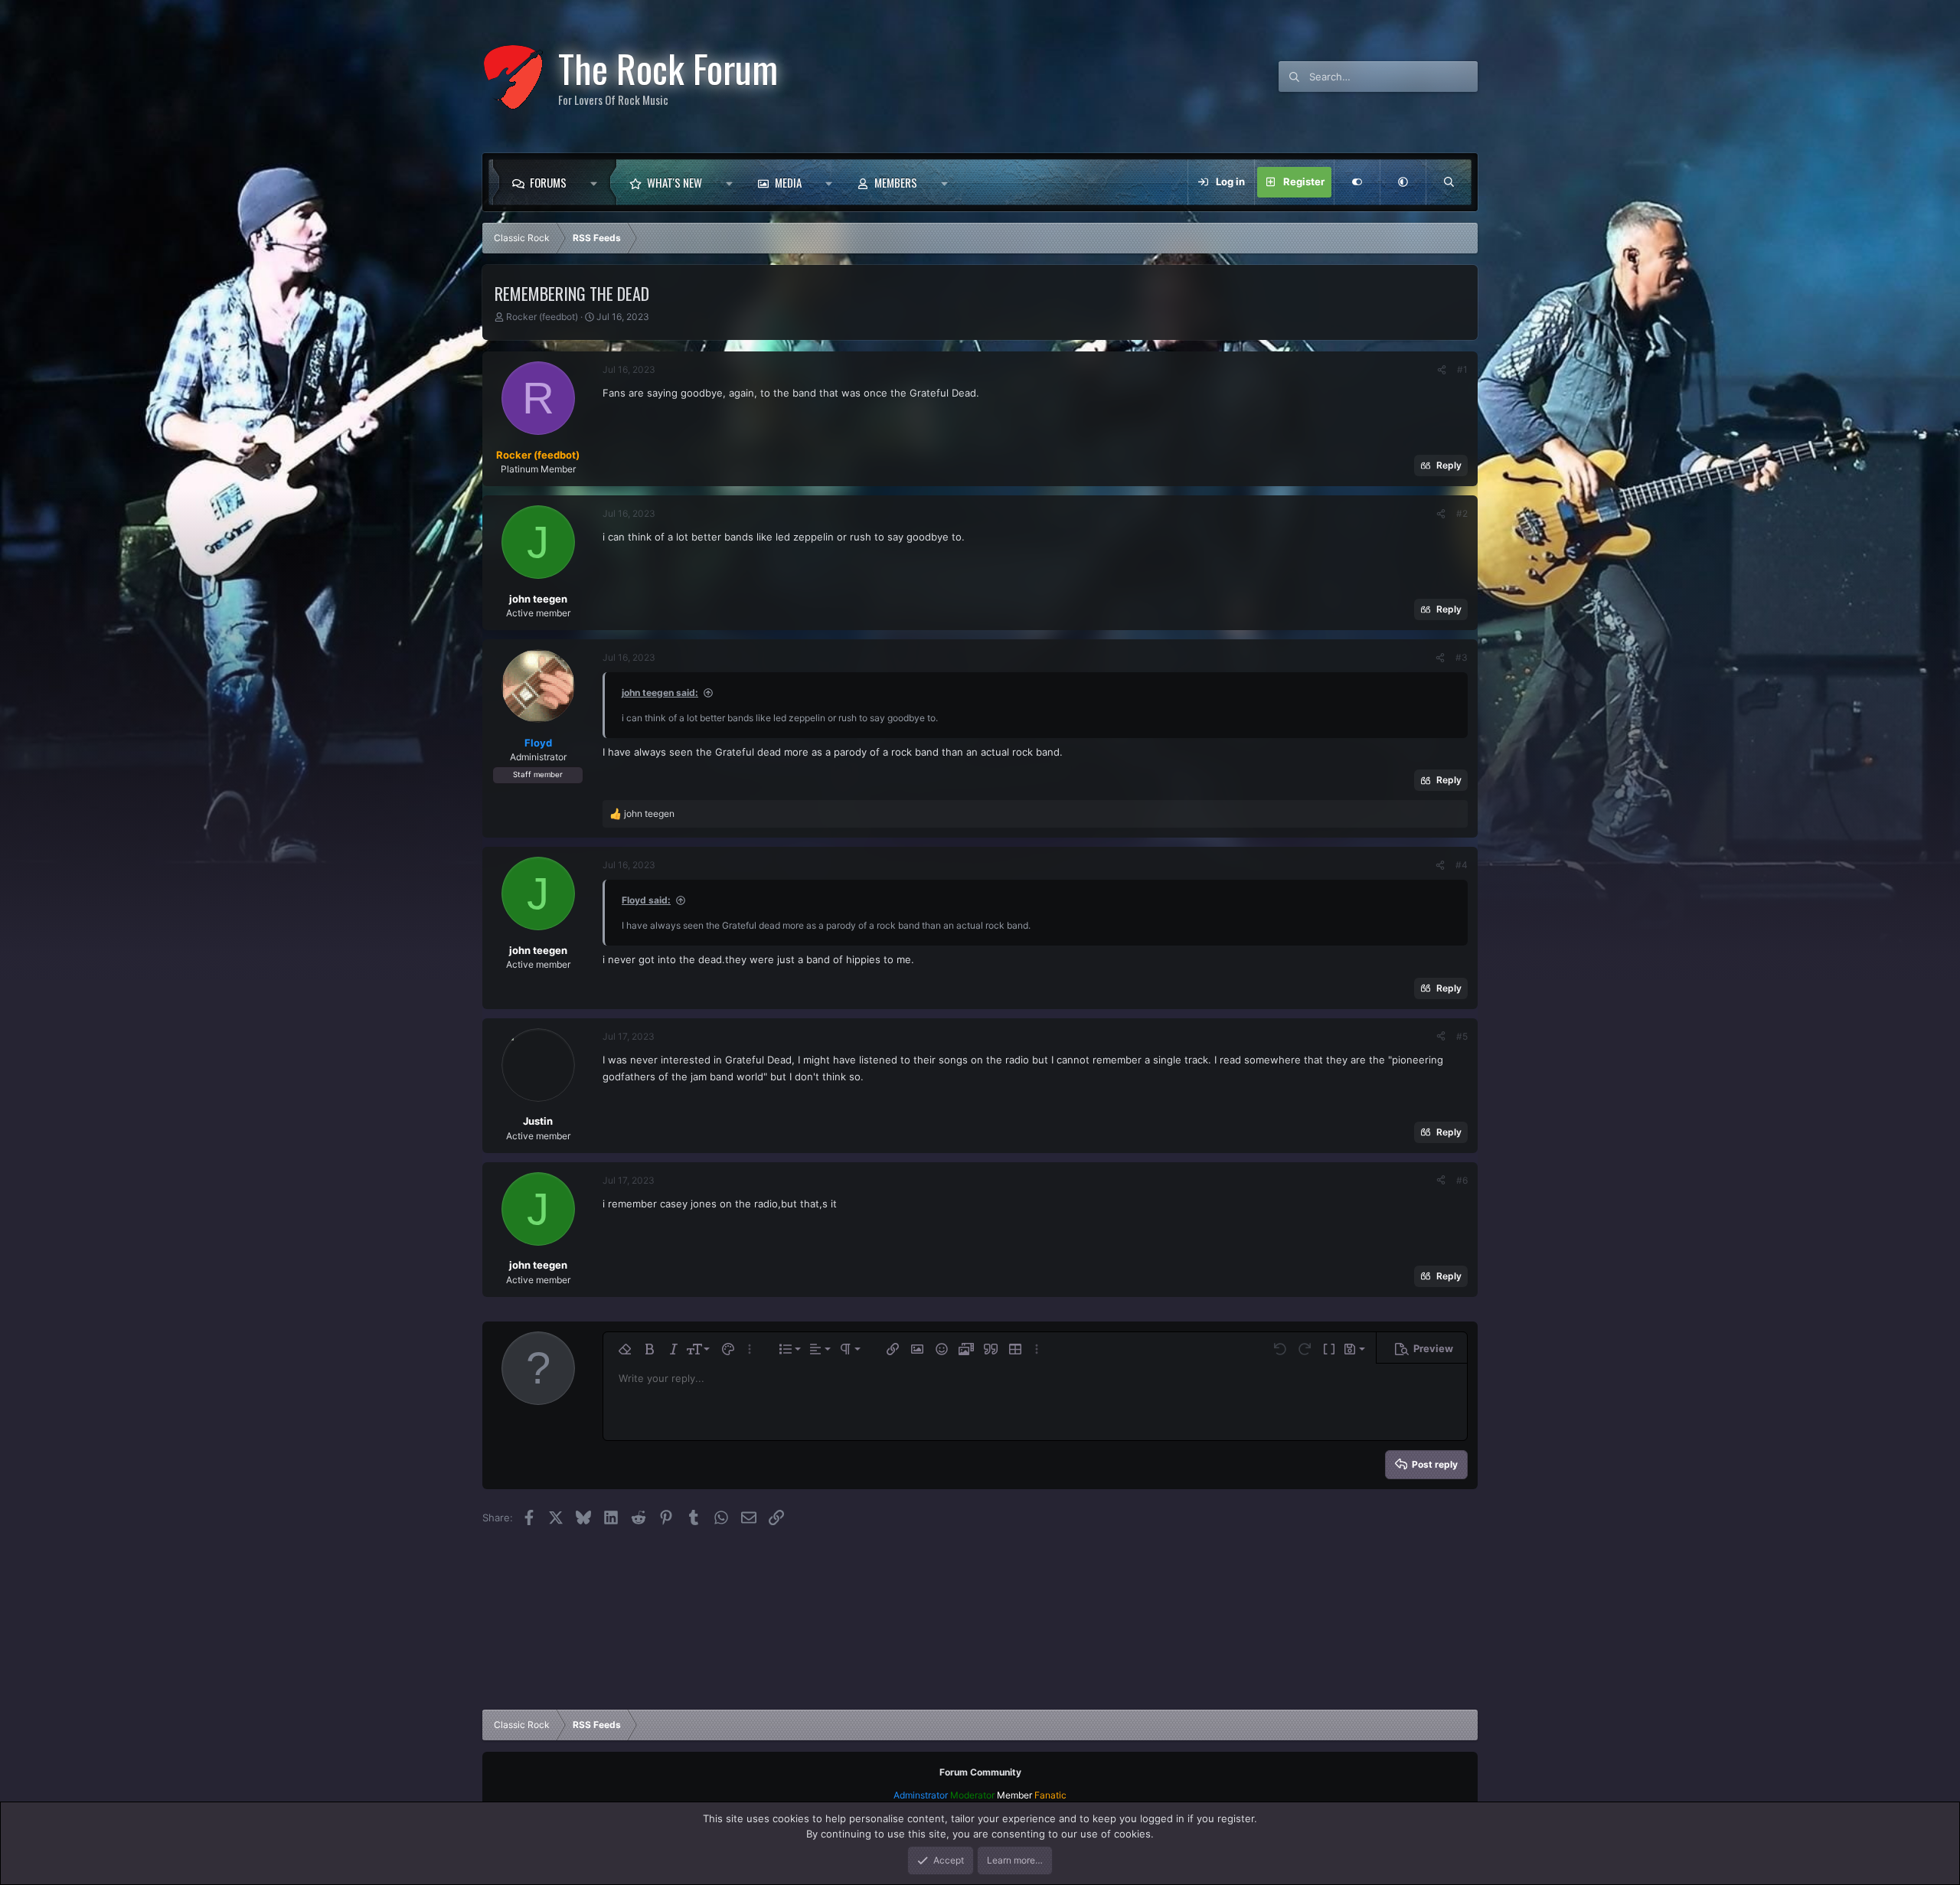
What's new (675, 182)
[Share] (1442, 370)
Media (788, 182)
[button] (598, 182)
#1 (1462, 369)
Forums (548, 182)
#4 (1462, 865)
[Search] (1449, 182)
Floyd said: (646, 900)
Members (896, 182)
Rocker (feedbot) (542, 317)
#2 (1462, 513)
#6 (1462, 1180)
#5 (1462, 1036)
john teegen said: (660, 693)
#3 (1462, 657)
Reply (1449, 465)
